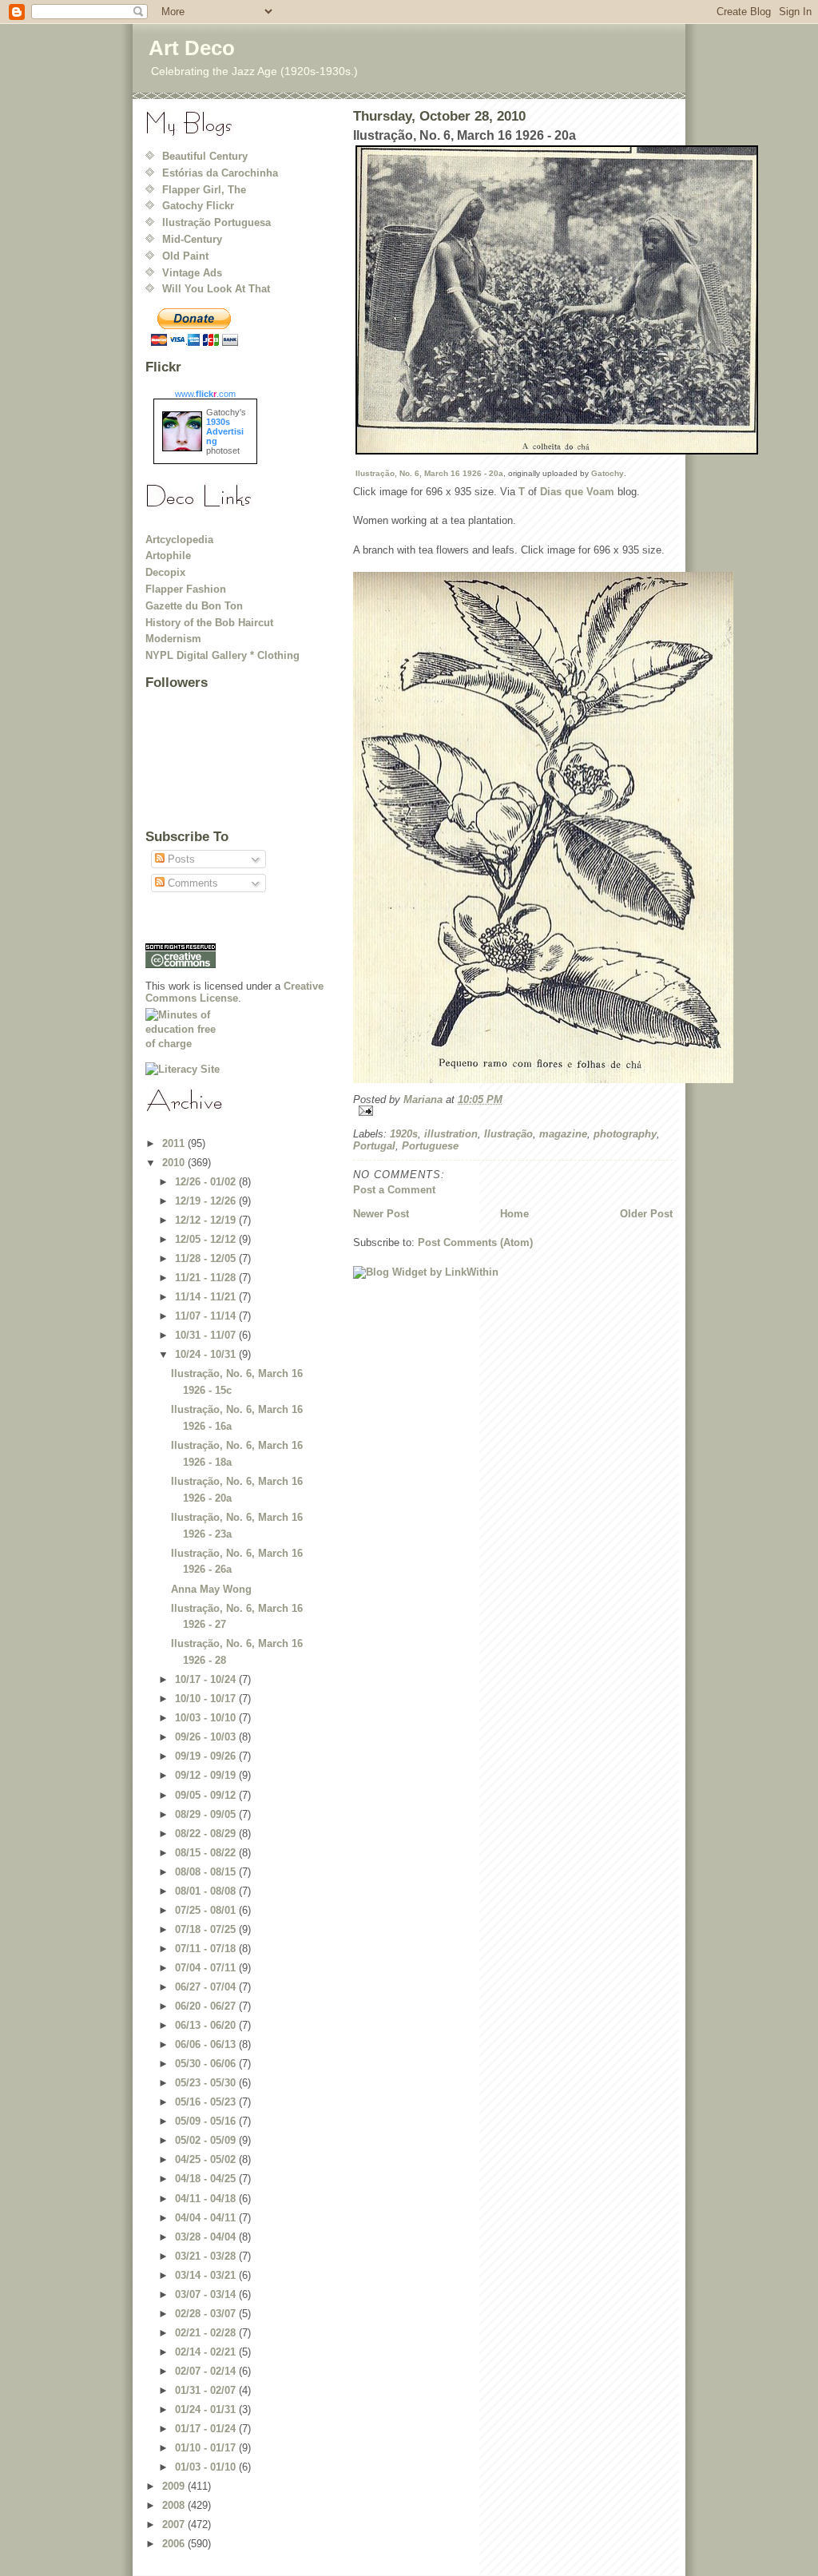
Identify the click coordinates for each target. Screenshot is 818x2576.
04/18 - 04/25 (207, 2179)
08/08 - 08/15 (207, 1872)
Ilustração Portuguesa (216, 222)
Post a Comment (394, 1190)
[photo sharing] (513, 300)
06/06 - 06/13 (207, 2044)
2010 (175, 1163)
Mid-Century (192, 239)
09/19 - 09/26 (207, 1756)
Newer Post (381, 1214)
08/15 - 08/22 (207, 1853)
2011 (175, 1143)
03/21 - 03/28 (207, 2256)
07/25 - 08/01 (207, 1910)
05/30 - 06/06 (207, 2064)
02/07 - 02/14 (207, 2371)
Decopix (165, 572)
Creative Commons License (234, 992)
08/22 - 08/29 (207, 1834)
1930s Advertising (225, 431)
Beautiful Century (205, 156)
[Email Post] (513, 1111)
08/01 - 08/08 (207, 1891)
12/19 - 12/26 (207, 1201)
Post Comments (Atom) (475, 1242)
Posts (180, 859)
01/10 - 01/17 (207, 2448)
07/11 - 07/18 (207, 1949)
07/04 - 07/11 (207, 1968)
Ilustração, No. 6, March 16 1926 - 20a (429, 473)
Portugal (374, 1146)
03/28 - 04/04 (207, 2237)
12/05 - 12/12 (207, 1239)
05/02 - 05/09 (207, 2140)
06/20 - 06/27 (207, 2006)
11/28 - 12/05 (207, 1258)
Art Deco (192, 48)
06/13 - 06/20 (207, 2025)
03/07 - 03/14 (207, 2294)
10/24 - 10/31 (207, 1354)
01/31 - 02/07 (207, 2390)
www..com (205, 394)
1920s (404, 1134)
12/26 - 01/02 (207, 1182)
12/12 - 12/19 (207, 1220)
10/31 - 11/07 (207, 1335)
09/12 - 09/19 (207, 1775)
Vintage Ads (192, 273)
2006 (175, 2544)
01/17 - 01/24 (207, 2429)
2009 (175, 2486)
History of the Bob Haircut (209, 623)
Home (514, 1214)
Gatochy (608, 473)
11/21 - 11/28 (207, 1278)
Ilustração (508, 1134)
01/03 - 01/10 (207, 2467)
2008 (175, 2505)
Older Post (646, 1214)
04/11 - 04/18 (207, 2199)
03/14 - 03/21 (207, 2275)
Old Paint (185, 256)
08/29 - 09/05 (207, 1814)
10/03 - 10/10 (207, 1718)
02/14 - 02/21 (207, 2352)
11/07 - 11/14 (207, 1316)
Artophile (168, 556)
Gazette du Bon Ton (194, 606)
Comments (191, 883)
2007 (175, 2524)
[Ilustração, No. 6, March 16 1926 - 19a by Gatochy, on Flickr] (513, 828)
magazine (563, 1134)
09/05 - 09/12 (207, 1795)
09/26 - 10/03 (207, 1737)
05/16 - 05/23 (207, 2102)
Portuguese (430, 1146)
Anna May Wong (211, 1589)
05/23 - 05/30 (207, 2083)
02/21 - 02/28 (207, 2333)
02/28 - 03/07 (207, 2314)
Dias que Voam (577, 492)
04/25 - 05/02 (207, 2159)
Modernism (173, 639)
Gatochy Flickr (198, 206)
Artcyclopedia (179, 540)
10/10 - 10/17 (207, 1699)
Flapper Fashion (186, 589)
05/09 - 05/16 (207, 2121)
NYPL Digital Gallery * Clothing (222, 655)
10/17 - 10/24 (207, 1679)
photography (625, 1134)
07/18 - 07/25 (207, 1929)
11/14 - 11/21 (207, 1297)
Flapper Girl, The (204, 190)
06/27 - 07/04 (207, 1987)
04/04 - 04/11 (207, 2218)
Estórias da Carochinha (220, 173)
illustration (451, 1134)
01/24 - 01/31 (207, 2409)
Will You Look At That (216, 289)
